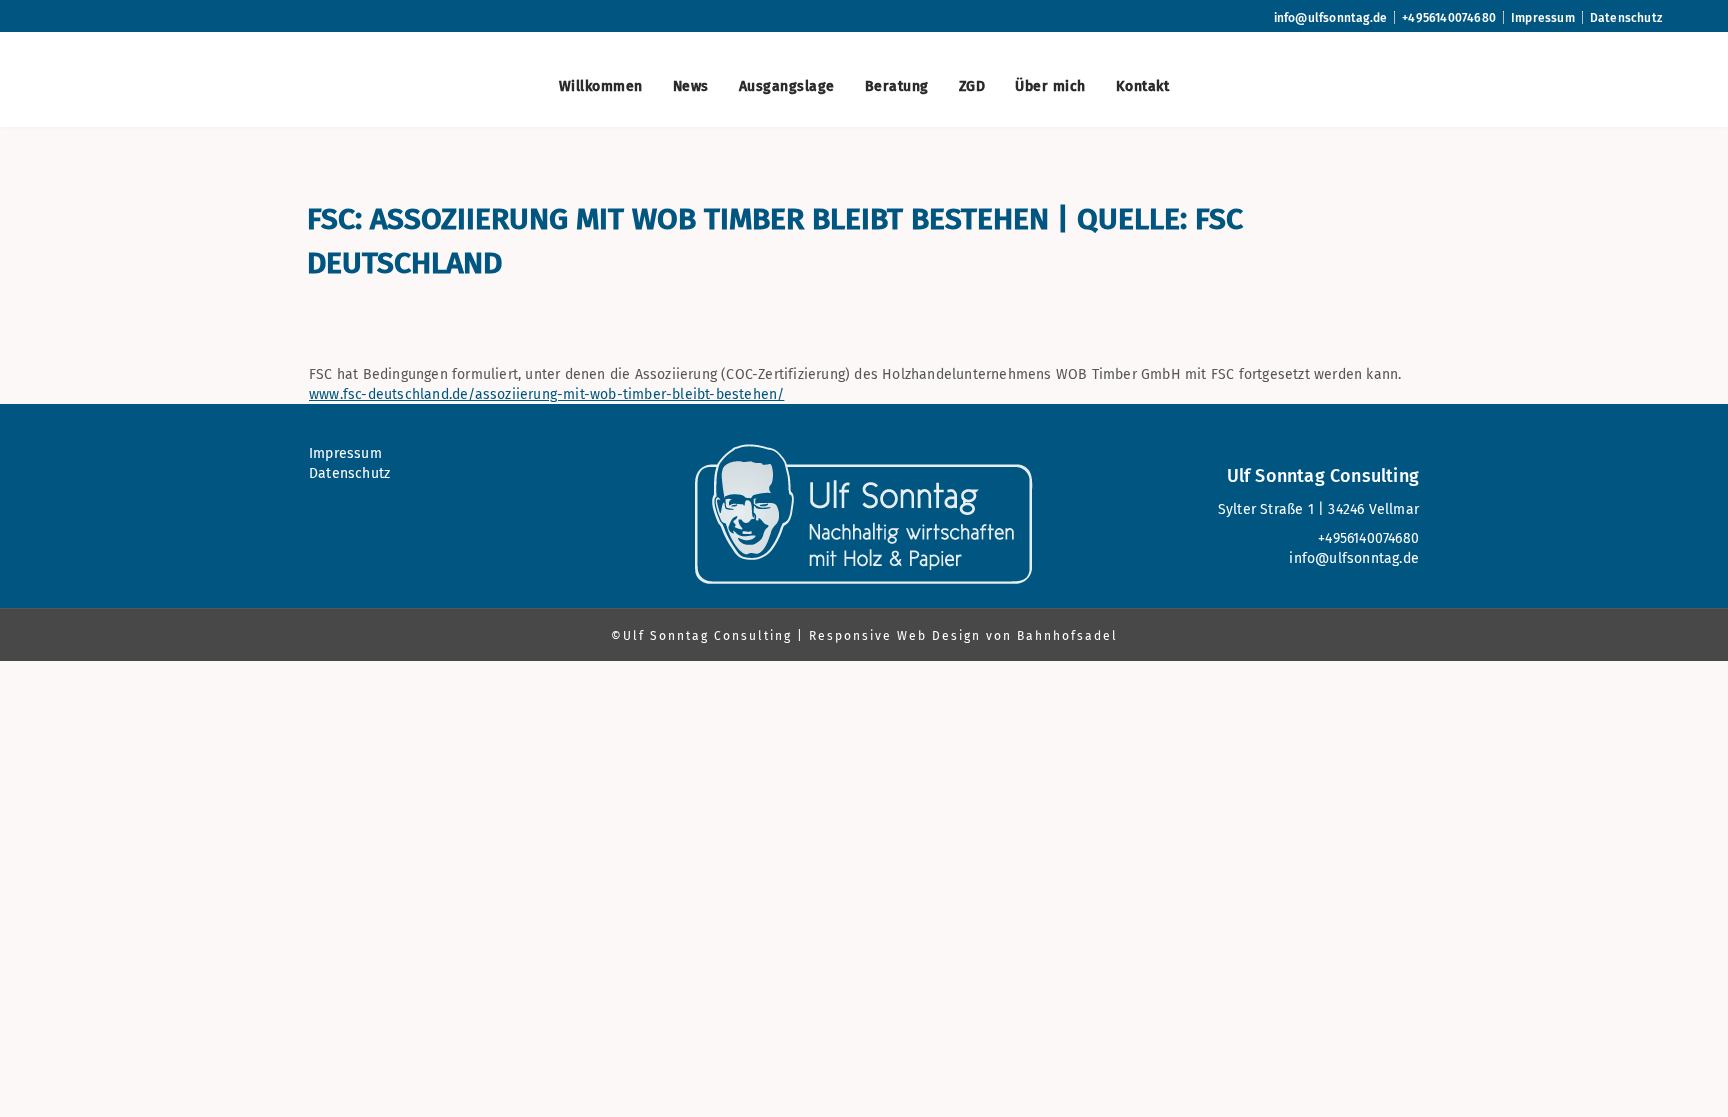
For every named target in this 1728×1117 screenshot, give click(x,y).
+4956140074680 (1449, 18)
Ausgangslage (787, 86)
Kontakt (1143, 86)
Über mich (1050, 86)
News (691, 86)
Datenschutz (1626, 18)
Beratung (897, 86)
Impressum (1543, 18)
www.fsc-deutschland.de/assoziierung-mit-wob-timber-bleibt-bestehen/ (546, 394)
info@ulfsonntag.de (1331, 18)
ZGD (972, 86)
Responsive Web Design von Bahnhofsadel (963, 636)
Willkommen (601, 86)
